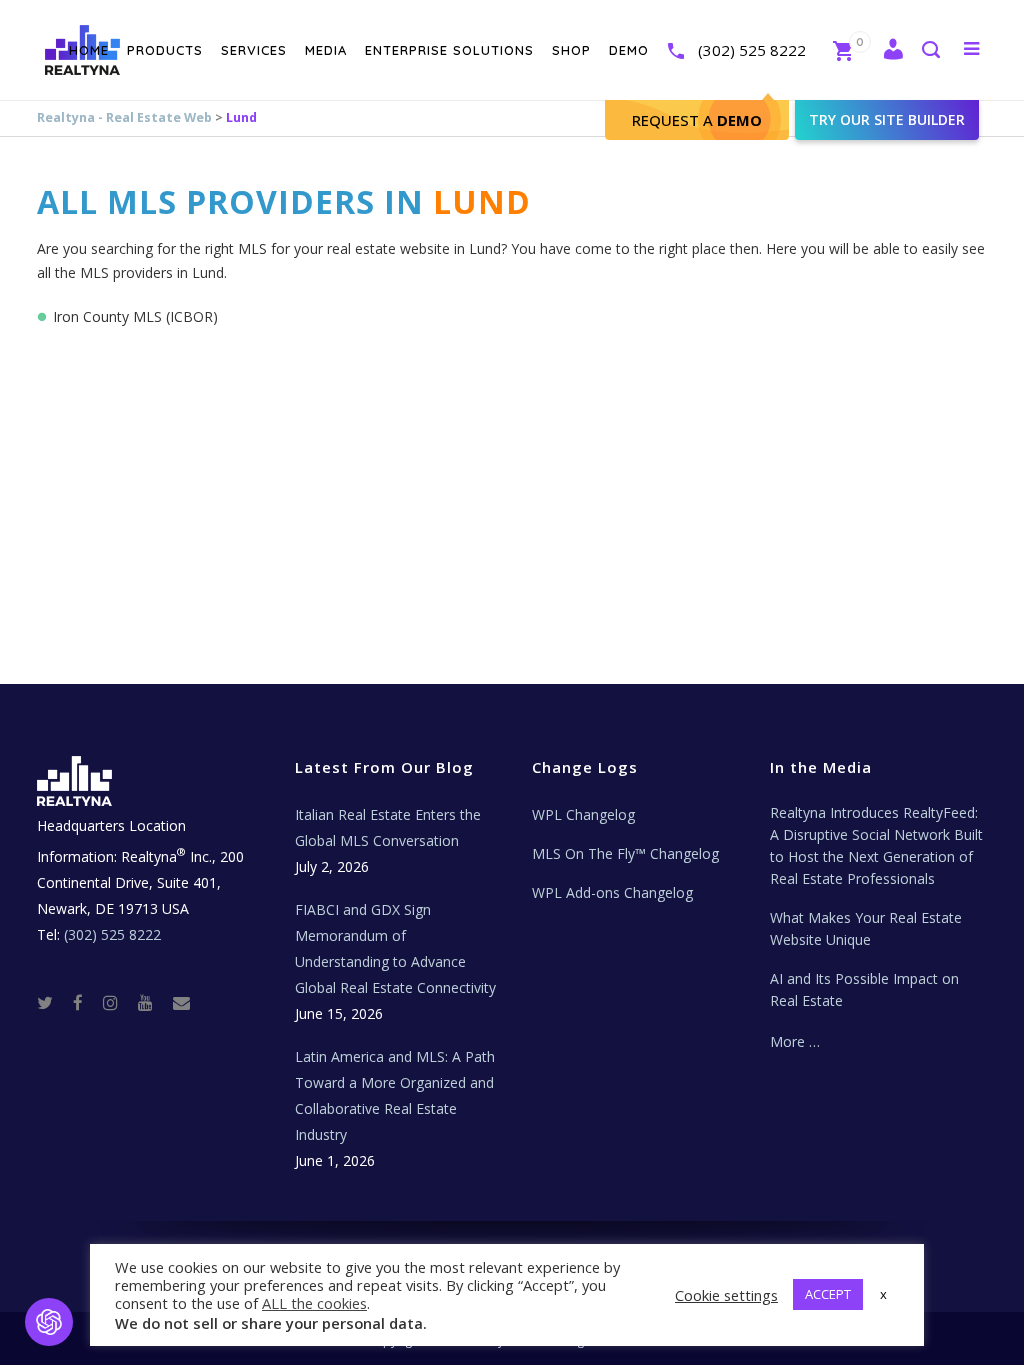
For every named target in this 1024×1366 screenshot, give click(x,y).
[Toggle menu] (967, 48)
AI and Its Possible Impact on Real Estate (864, 989)
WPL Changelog (583, 814)
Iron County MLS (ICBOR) (135, 316)
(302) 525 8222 (752, 50)
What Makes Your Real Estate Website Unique (866, 928)
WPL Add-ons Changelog (612, 892)
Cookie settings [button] (726, 1295)
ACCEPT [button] (828, 1294)
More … (795, 1041)
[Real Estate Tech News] (181, 1001)
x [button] (883, 1294)
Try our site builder (887, 119)
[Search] (930, 51)
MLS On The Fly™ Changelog (625, 853)
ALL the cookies (314, 1303)
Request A (697, 120)
